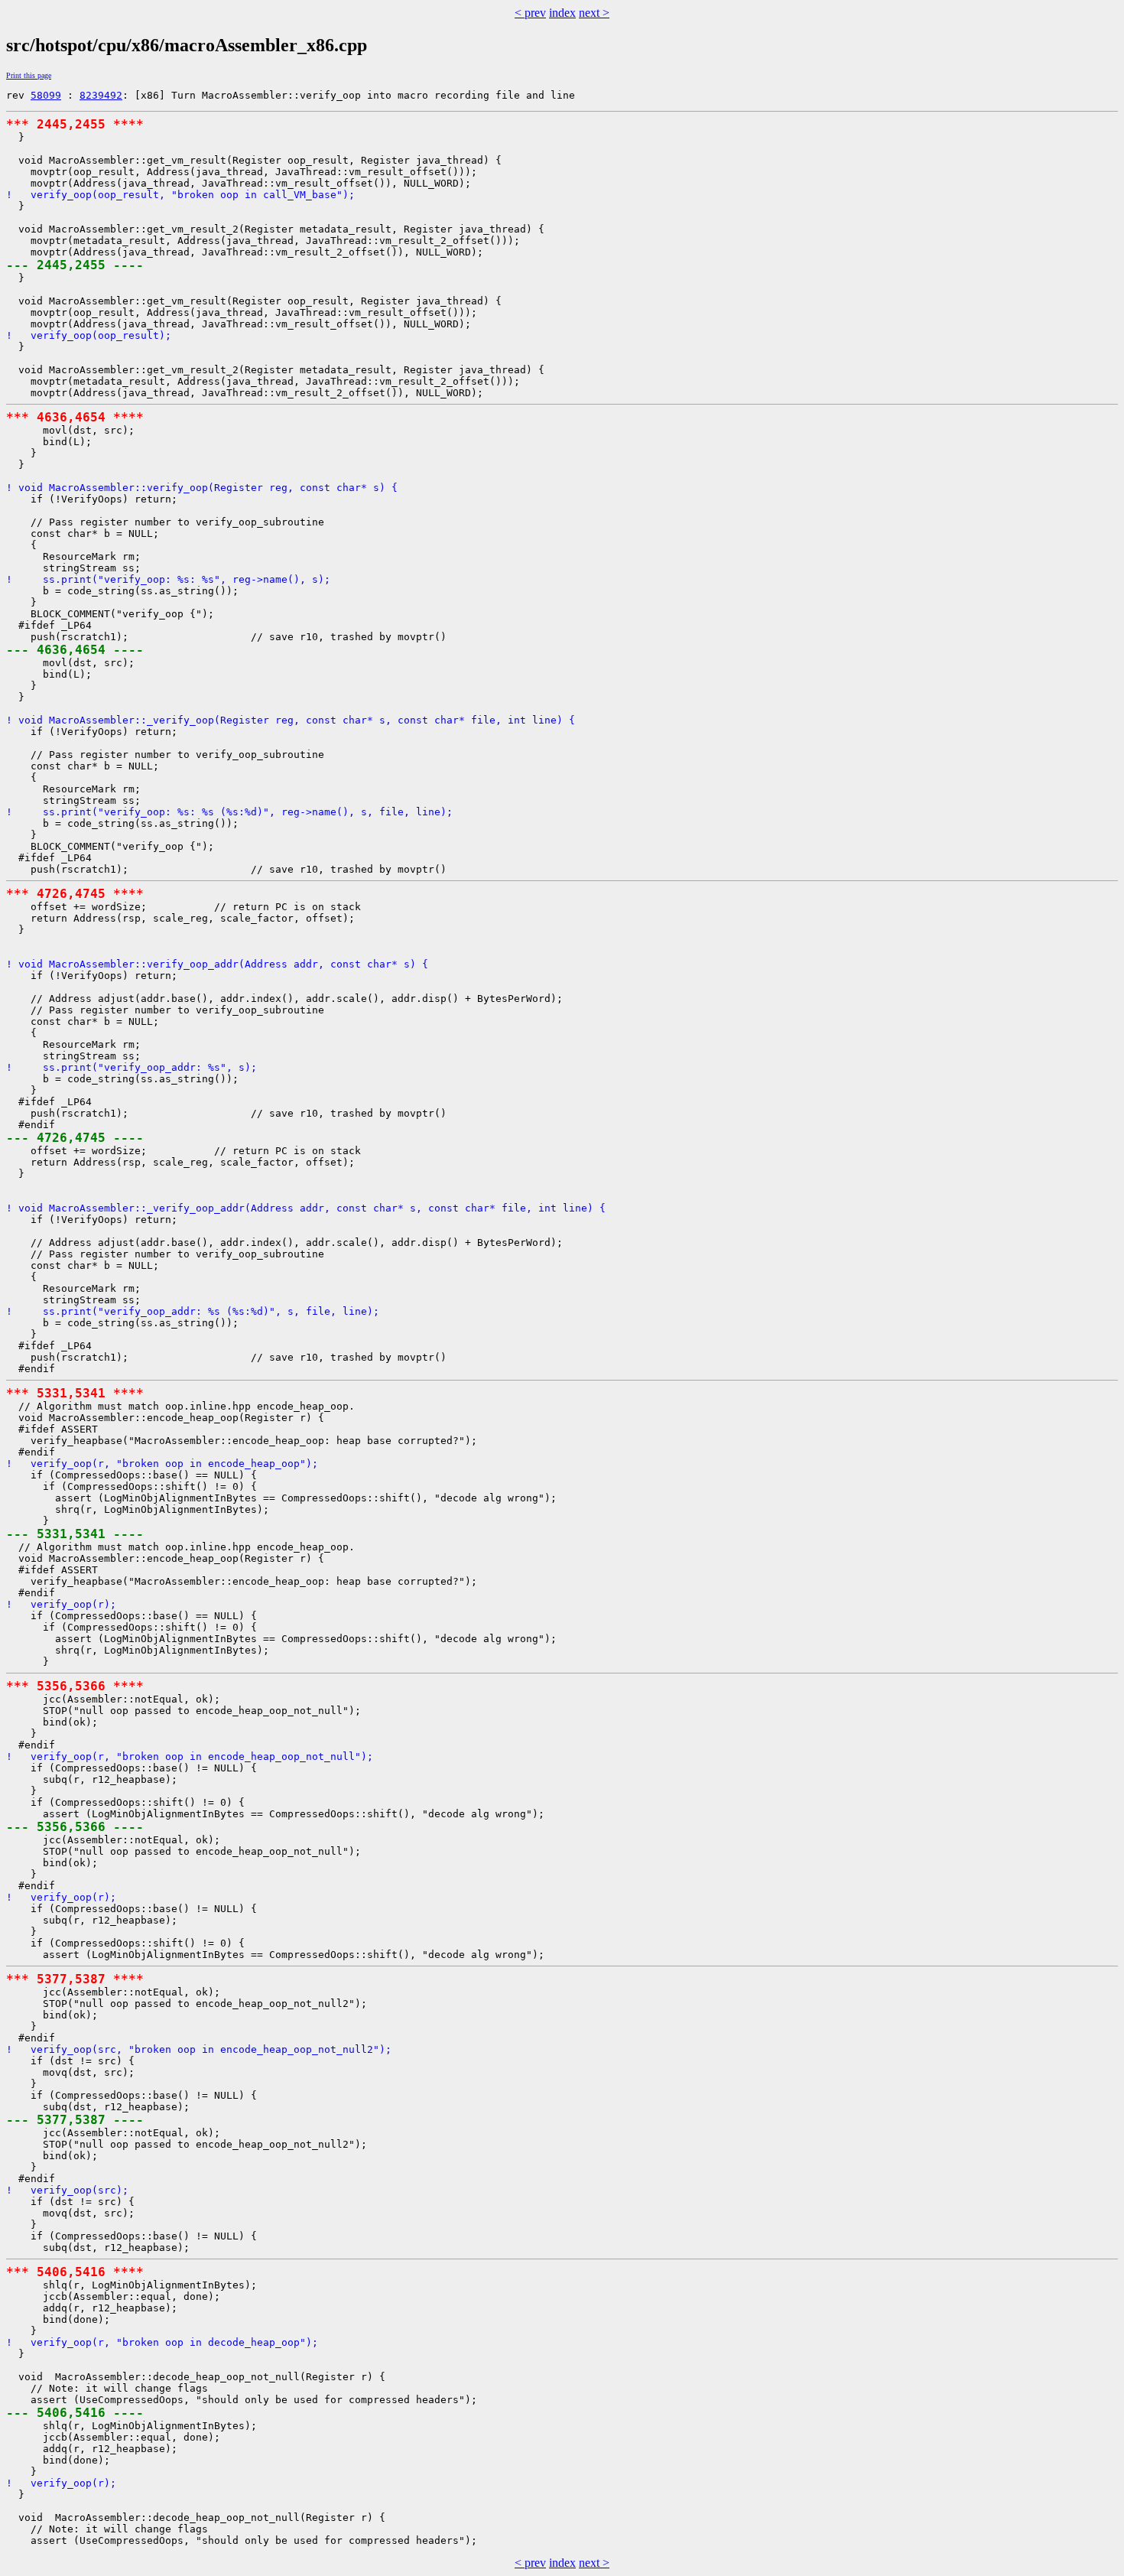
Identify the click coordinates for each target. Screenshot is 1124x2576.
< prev (530, 13)
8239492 (101, 95)
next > (594, 13)
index (562, 13)
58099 (46, 95)
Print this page (29, 75)
